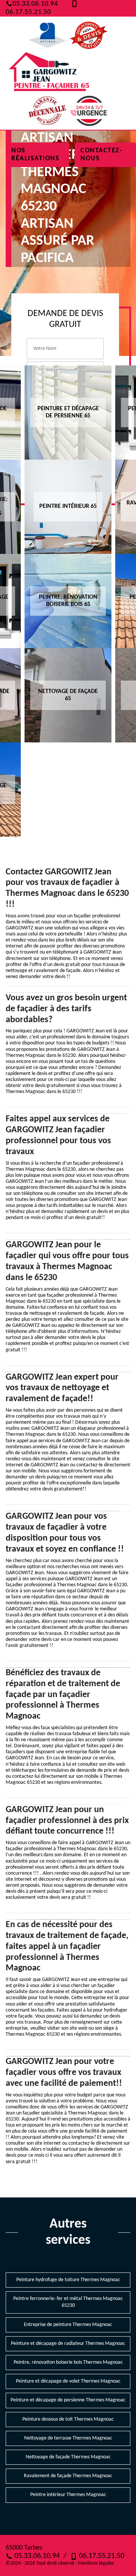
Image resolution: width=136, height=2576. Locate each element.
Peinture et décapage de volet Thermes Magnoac (68, 2381)
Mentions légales (96, 2563)
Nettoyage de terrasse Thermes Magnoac (68, 2438)
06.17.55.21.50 (101, 2556)
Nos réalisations (35, 155)
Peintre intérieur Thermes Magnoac (68, 2495)
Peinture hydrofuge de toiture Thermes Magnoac (68, 2280)
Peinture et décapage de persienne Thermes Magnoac (68, 2400)
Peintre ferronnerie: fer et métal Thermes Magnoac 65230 (68, 2302)
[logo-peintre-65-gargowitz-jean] (49, 73)
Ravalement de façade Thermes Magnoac (68, 2476)
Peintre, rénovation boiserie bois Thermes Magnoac (68, 2362)
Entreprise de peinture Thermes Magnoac (68, 2325)
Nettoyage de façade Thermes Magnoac (68, 2457)
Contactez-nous (101, 155)
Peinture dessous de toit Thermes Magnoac (68, 2419)
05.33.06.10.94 (35, 4)
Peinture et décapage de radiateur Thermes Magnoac (68, 2344)
